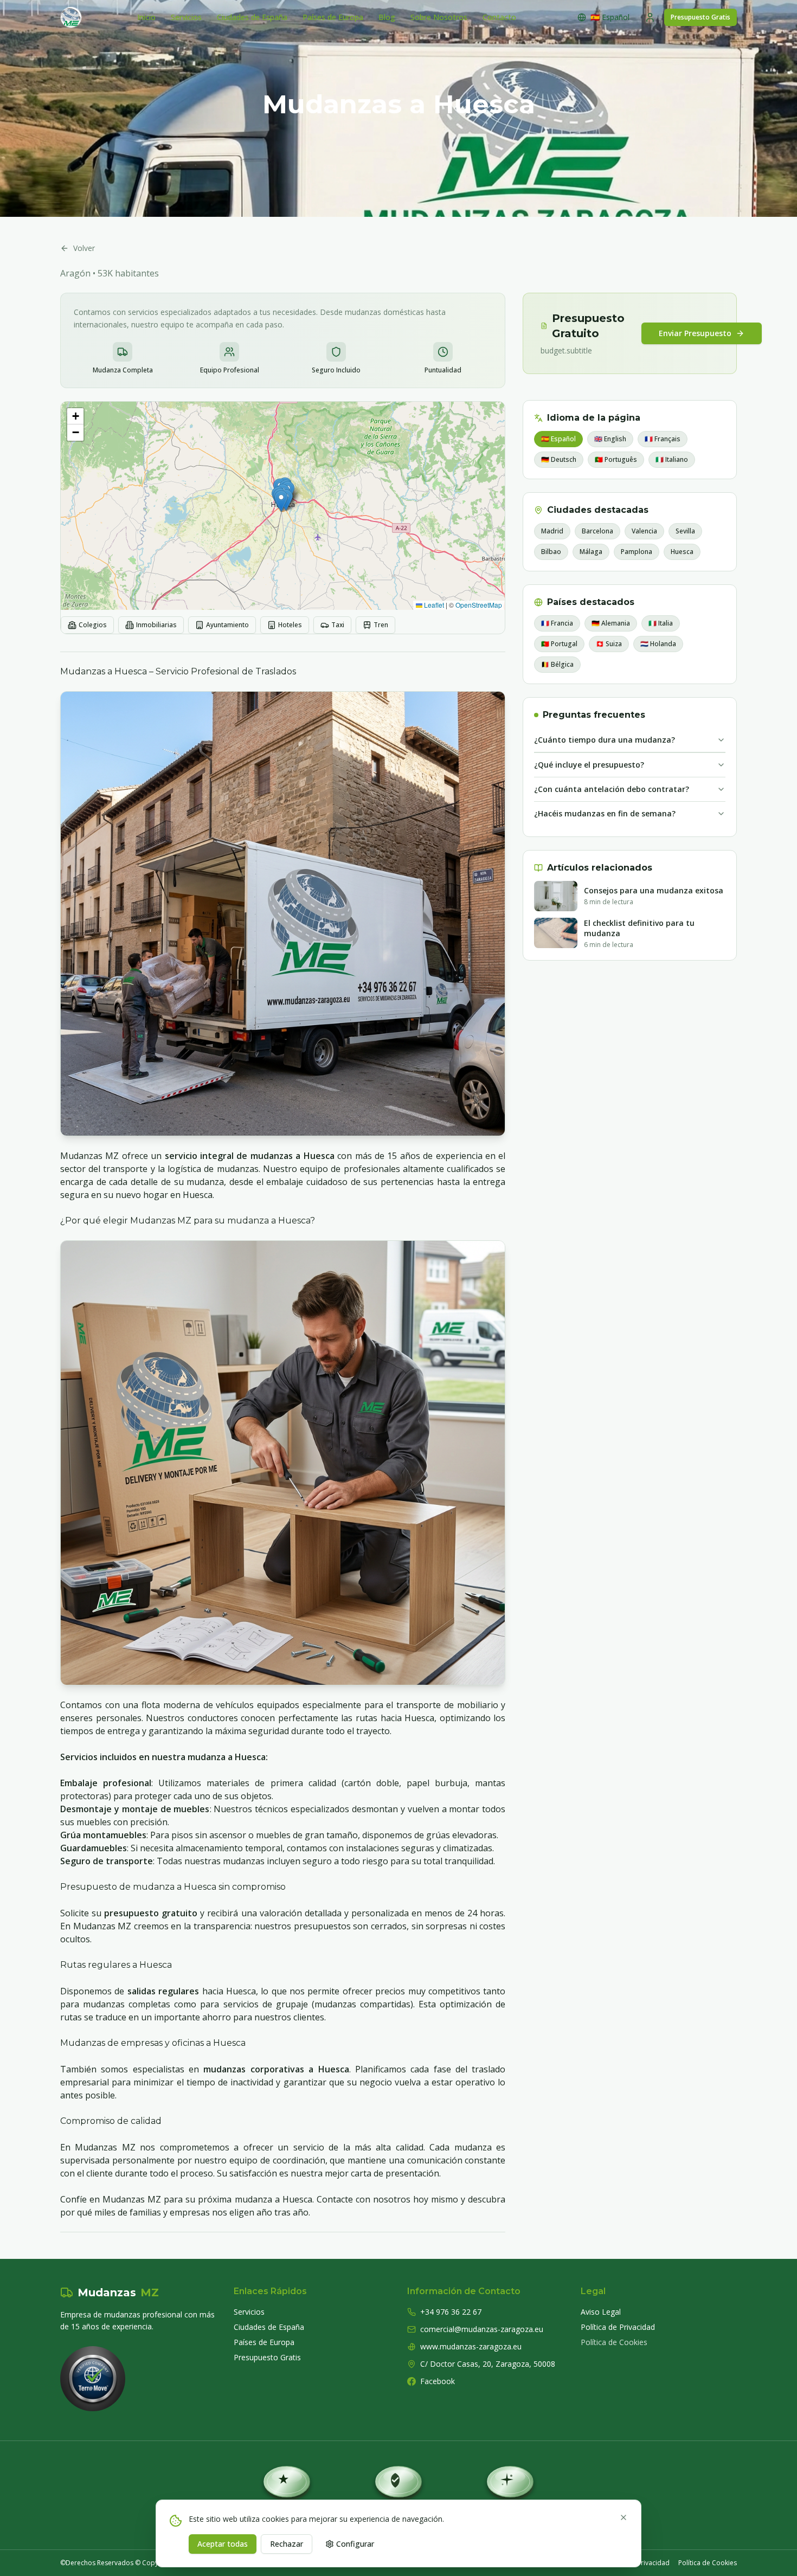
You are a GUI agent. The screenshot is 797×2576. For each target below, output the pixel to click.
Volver (84, 248)
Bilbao (551, 552)
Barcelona (597, 531)
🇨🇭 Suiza (609, 644)
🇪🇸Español (558, 439)
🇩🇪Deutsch (559, 459)
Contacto (499, 17)
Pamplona (637, 552)
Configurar (355, 2544)
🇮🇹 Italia (661, 623)
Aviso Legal (601, 2312)
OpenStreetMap (479, 605)
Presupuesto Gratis (700, 17)
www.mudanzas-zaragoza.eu (471, 2346)
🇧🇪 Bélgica (557, 664)
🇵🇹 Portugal (559, 644)
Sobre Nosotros (439, 17)
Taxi (338, 625)
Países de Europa (333, 17)
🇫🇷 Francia (557, 623)
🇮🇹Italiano (672, 459)
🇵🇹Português (616, 459)
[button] (281, 501)
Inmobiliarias (156, 625)
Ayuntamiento (227, 625)
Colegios (93, 625)
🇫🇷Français (663, 439)
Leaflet (433, 605)
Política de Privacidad (618, 2327)
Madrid (552, 531)
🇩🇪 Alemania (611, 623)
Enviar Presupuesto (695, 333)
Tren (381, 625)
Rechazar (287, 2544)
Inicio (146, 17)
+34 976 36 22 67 (451, 2312)
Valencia (644, 531)
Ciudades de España (252, 17)
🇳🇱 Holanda (658, 644)
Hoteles (290, 625)
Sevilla (685, 531)
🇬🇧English (610, 439)
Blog (387, 17)
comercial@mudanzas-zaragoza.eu (482, 2329)
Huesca (682, 552)
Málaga (591, 552)
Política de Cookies (614, 2342)
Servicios (186, 17)
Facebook (438, 2381)
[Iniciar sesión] (650, 17)
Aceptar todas (223, 2544)
